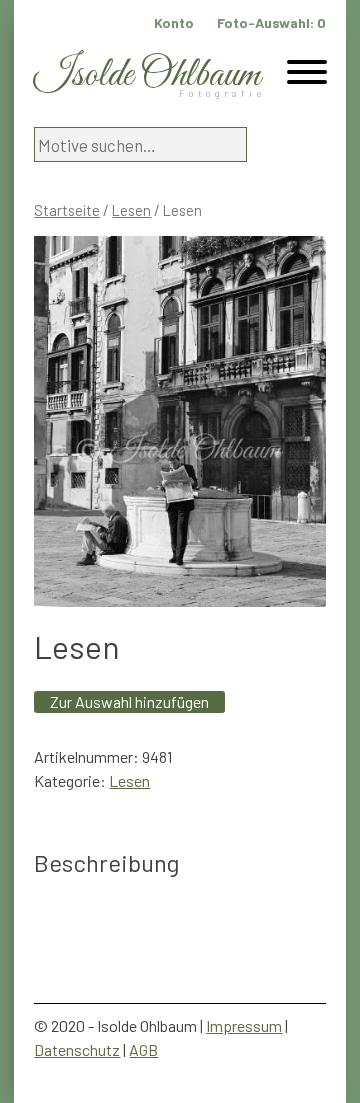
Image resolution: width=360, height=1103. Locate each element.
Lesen (131, 210)
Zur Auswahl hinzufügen (129, 701)
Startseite (67, 210)
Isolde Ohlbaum (147, 75)
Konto (174, 22)
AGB (143, 1049)
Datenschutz (77, 1049)
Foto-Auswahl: (271, 22)
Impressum (244, 1025)
